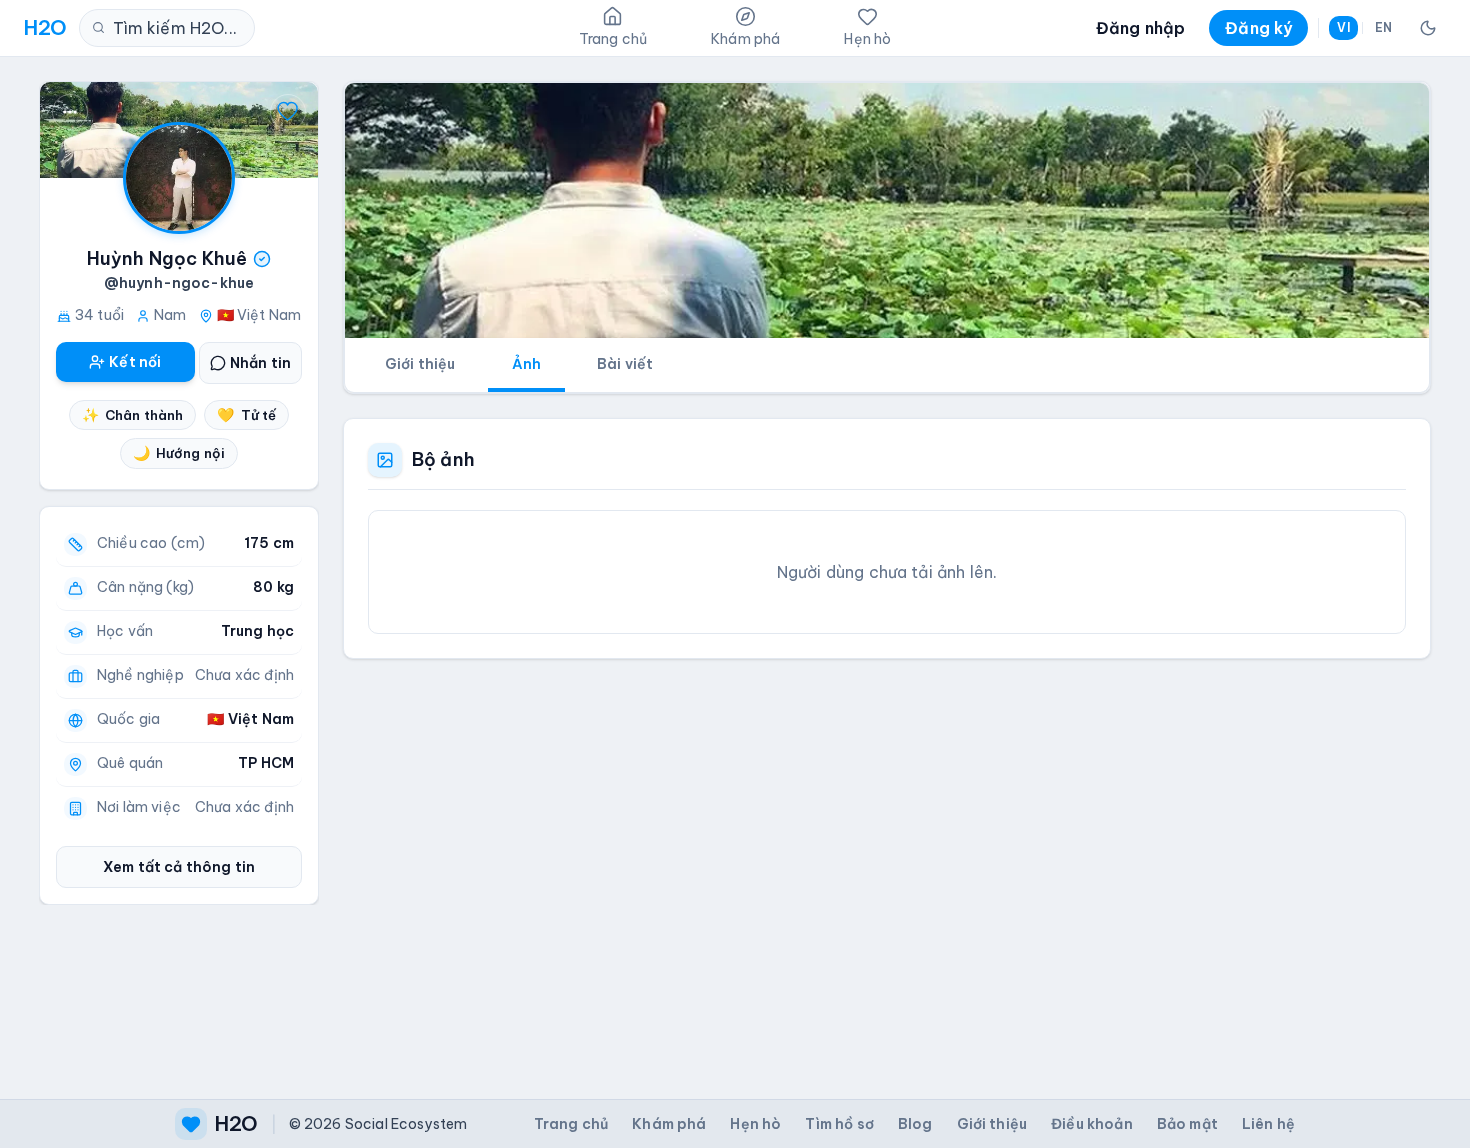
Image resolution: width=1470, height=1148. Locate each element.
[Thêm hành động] (70, 112)
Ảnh (526, 364)
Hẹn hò (755, 1124)
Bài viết (625, 364)
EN (1383, 27)
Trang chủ (571, 1124)
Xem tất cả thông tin (179, 867)
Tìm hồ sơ (839, 1124)
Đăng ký (1258, 28)
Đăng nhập (1140, 28)
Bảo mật (1187, 1124)
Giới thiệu (420, 364)
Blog (915, 1124)
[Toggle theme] (1428, 28)
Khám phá (669, 1124)
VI (1343, 27)
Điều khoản (1092, 1124)
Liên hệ (1268, 1124)
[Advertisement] (887, 863)
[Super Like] (288, 112)
